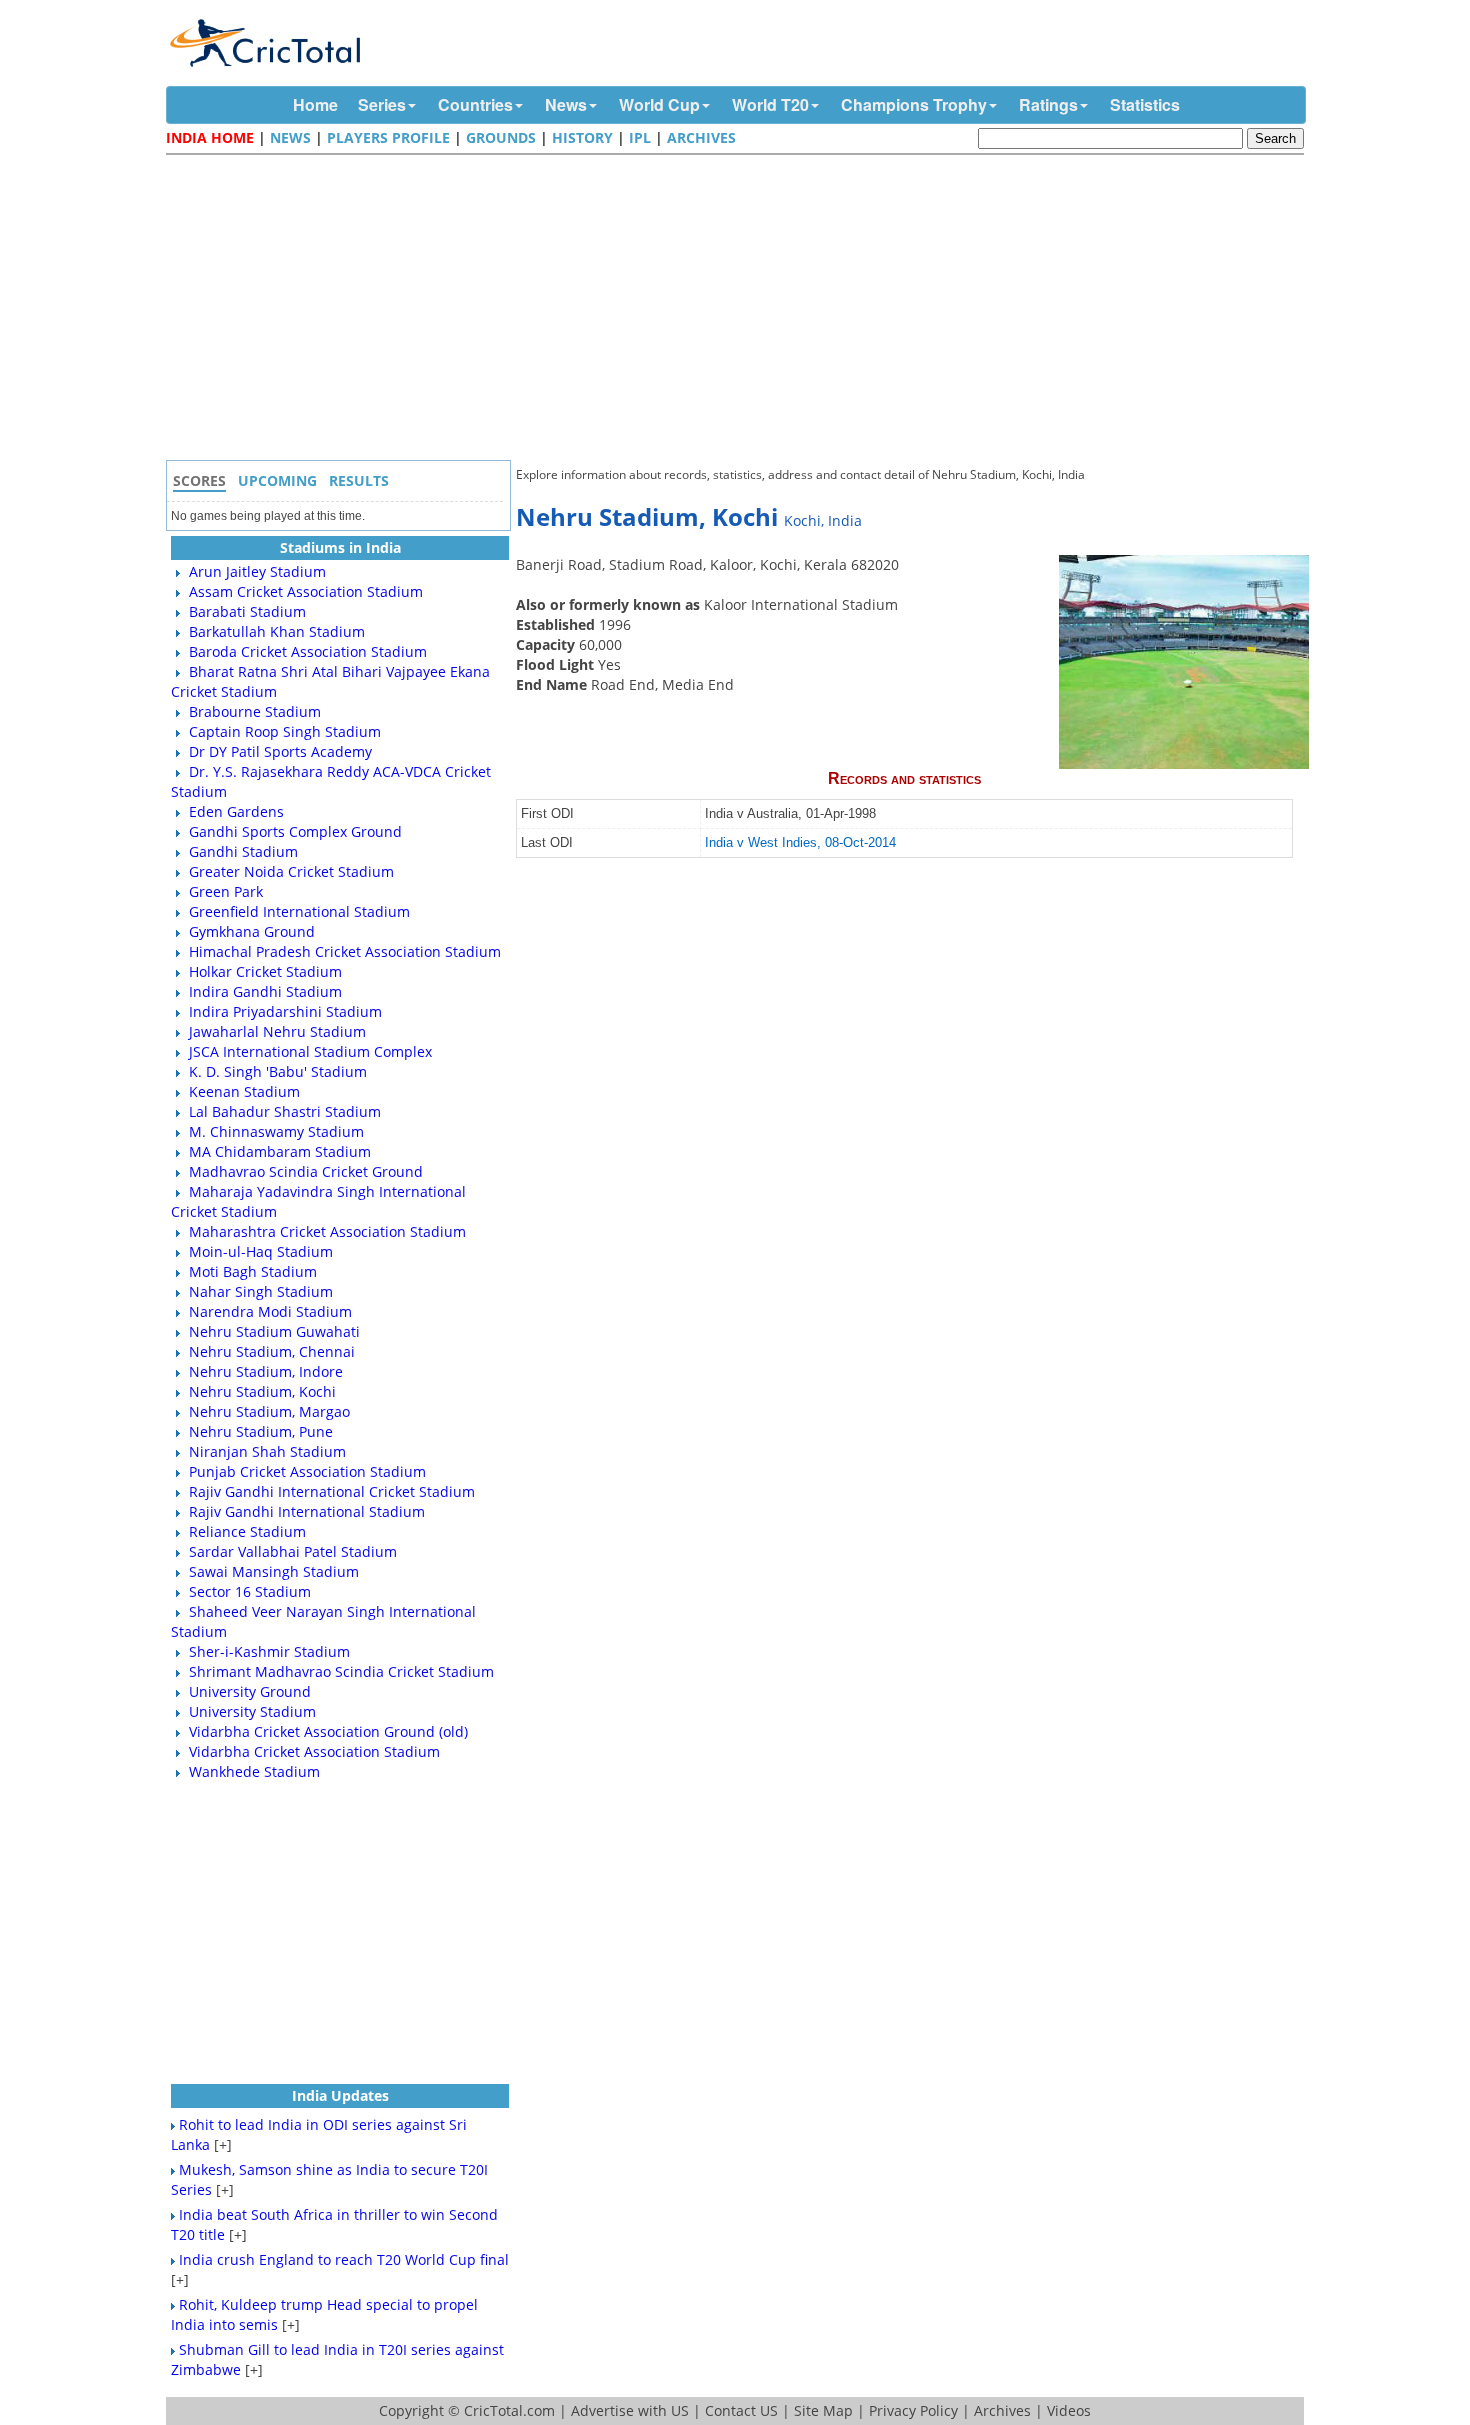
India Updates (340, 2095)
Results (359, 480)
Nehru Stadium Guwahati (274, 1331)
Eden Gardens (236, 811)
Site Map (823, 2410)
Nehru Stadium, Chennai (272, 1351)
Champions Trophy (914, 104)
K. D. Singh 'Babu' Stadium (278, 1071)
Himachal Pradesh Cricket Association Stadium (345, 951)
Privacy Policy (913, 2410)
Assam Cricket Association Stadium (306, 591)
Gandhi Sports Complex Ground (295, 831)
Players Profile (388, 137)
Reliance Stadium (247, 1531)
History (582, 137)
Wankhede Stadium (254, 1771)
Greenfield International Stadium (299, 911)
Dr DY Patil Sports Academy (280, 751)
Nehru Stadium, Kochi (262, 1391)
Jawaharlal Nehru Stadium (277, 1031)
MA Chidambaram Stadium (280, 1151)
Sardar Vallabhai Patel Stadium (293, 1551)
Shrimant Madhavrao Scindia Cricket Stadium (341, 1671)
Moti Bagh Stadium (253, 1271)
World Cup (659, 104)
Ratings (1048, 104)
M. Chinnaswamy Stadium (276, 1131)
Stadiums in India (340, 547)
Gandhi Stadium (243, 851)
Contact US (741, 2410)
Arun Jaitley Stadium (257, 571)
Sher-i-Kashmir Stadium (269, 1651)
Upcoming (277, 480)
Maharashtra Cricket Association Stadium (327, 1231)
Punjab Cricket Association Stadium (307, 1471)
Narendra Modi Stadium (270, 1311)
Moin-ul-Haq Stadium (261, 1251)
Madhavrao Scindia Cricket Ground (306, 1171)
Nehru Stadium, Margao (269, 1411)
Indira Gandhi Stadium (265, 991)
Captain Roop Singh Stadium (285, 731)
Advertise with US (630, 2410)
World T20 (770, 104)
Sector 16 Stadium (250, 1591)
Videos (1069, 2410)
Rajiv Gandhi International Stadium (307, 1511)
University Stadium (252, 1711)
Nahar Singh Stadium (261, 1291)
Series (382, 104)
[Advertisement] (740, 310)
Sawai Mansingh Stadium (274, 1571)
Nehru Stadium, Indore (266, 1371)
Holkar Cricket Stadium (265, 971)
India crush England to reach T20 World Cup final (344, 2259)
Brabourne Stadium (255, 711)
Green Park (226, 891)
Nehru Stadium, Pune (261, 1431)
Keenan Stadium (244, 1091)
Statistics (1145, 104)
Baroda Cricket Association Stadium (308, 651)
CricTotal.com (509, 2410)
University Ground (250, 1691)
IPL (640, 137)
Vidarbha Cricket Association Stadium (314, 1751)
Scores (199, 480)
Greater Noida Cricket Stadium (291, 871)
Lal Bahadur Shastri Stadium (285, 1111)
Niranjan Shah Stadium (267, 1451)
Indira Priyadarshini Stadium (285, 1011)
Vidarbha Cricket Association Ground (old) (328, 1731)
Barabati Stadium (247, 611)
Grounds (501, 137)
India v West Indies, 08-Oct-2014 (800, 843)
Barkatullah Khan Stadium (277, 631)
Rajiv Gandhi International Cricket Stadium (332, 1491)
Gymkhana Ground (252, 931)
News (566, 104)
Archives (701, 137)
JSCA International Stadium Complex (310, 1051)
